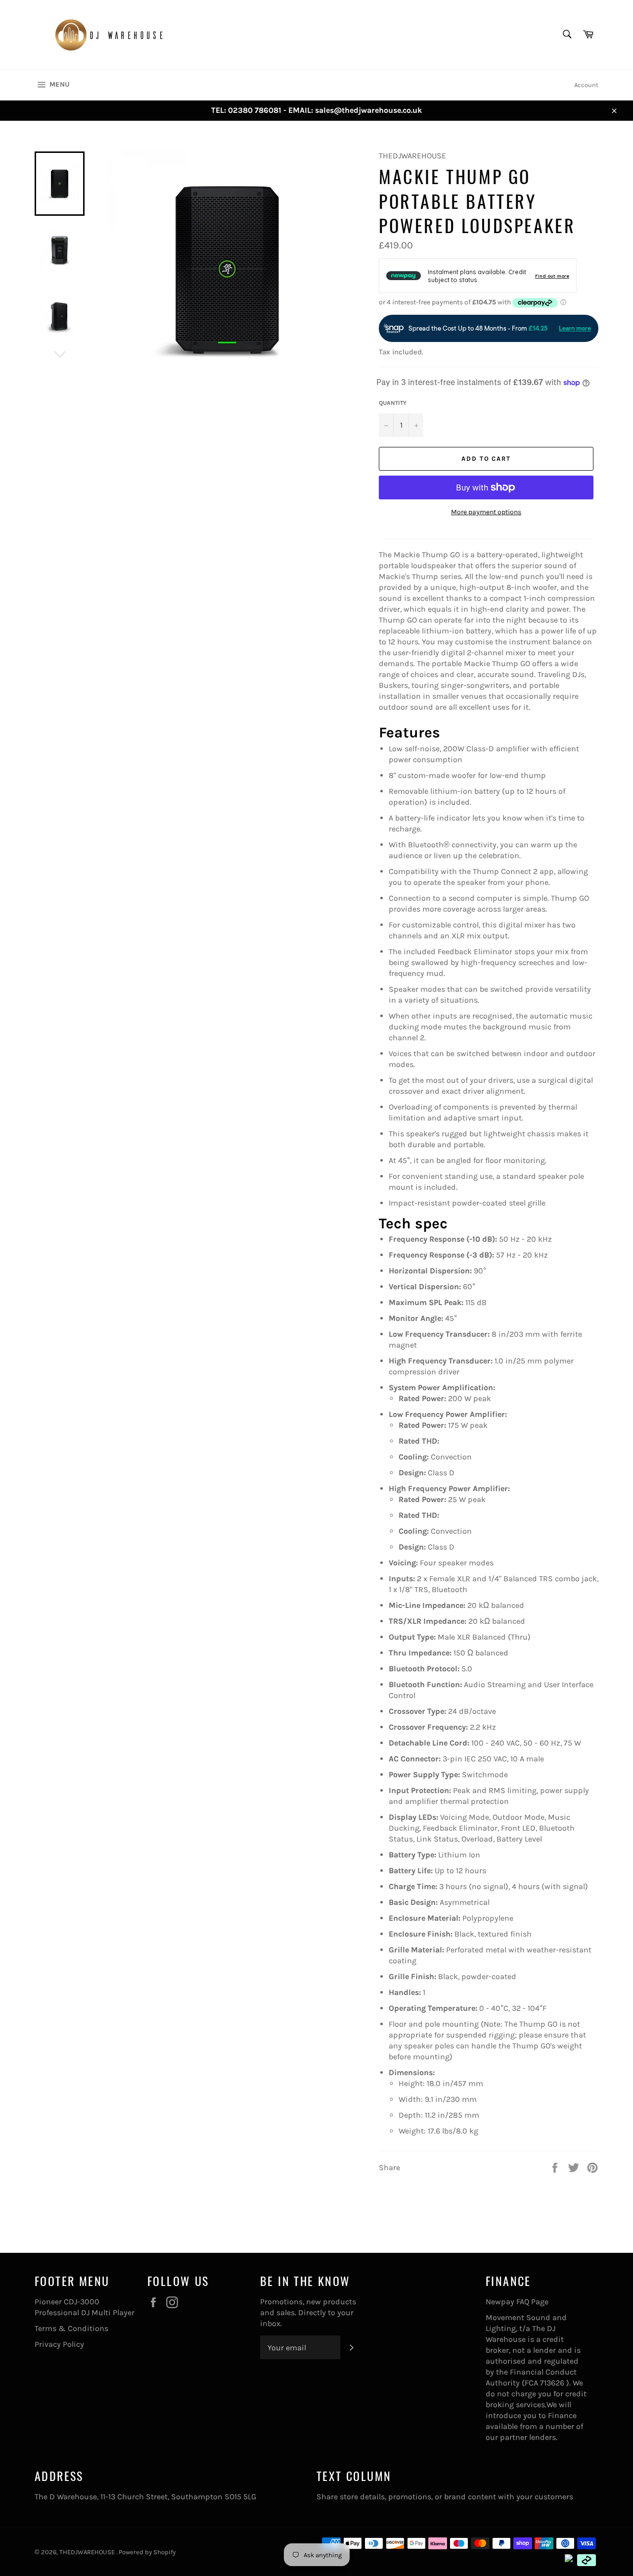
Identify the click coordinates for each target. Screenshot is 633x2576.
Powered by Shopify (147, 2552)
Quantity (393, 403)
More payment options (486, 512)
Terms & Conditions (71, 2328)
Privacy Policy (59, 2344)
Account (586, 85)
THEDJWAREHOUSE (88, 2552)
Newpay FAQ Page (517, 2302)
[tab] (489, 733)
